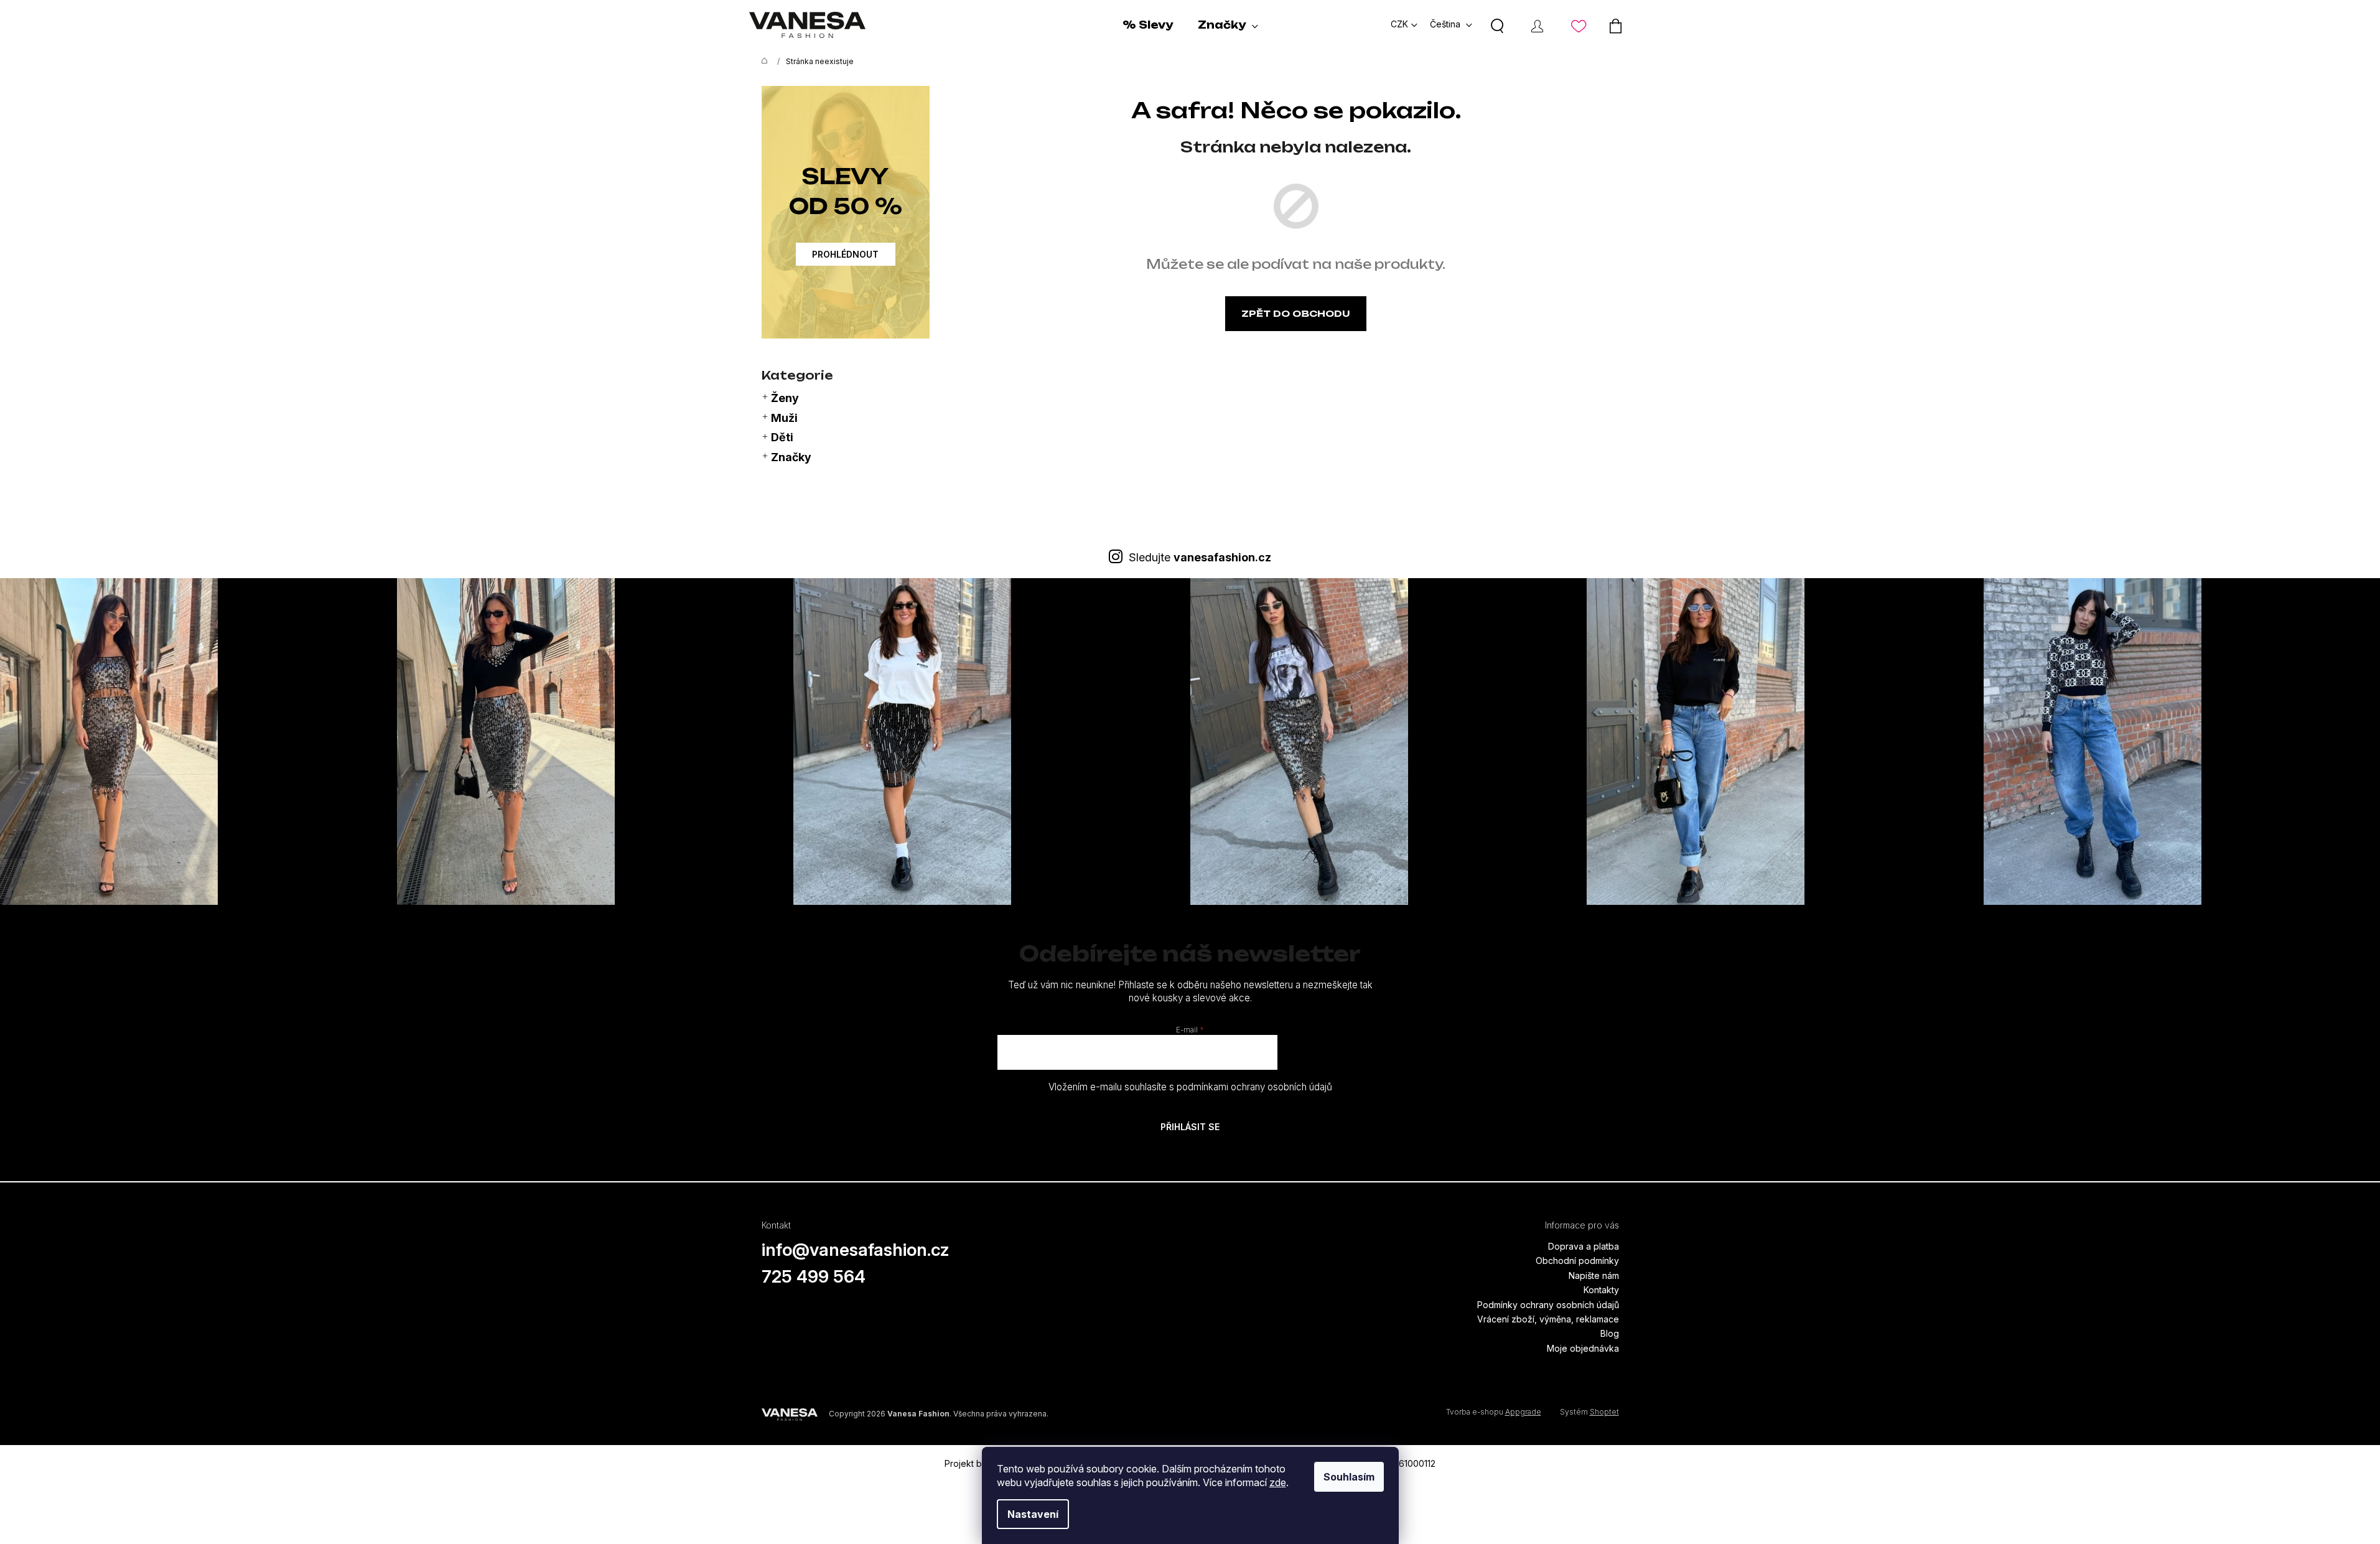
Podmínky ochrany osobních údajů (1548, 1305)
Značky (791, 457)
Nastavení (1033, 1514)
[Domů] (762, 62)
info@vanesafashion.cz (856, 1250)
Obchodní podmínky (1577, 1261)
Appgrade (1523, 1412)
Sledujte (1200, 557)
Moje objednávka (1583, 1348)
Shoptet (1604, 1412)
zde (1278, 1482)
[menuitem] (1148, 25)
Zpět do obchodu (1296, 313)
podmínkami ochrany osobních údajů (1254, 1087)
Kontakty (1601, 1290)
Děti (782, 437)
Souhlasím (1349, 1477)
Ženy (785, 398)
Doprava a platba (1584, 1246)
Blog (1610, 1333)
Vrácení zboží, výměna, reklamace (1548, 1319)
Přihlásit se (1190, 1127)
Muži (784, 418)
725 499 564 (814, 1276)
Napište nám (1594, 1275)
